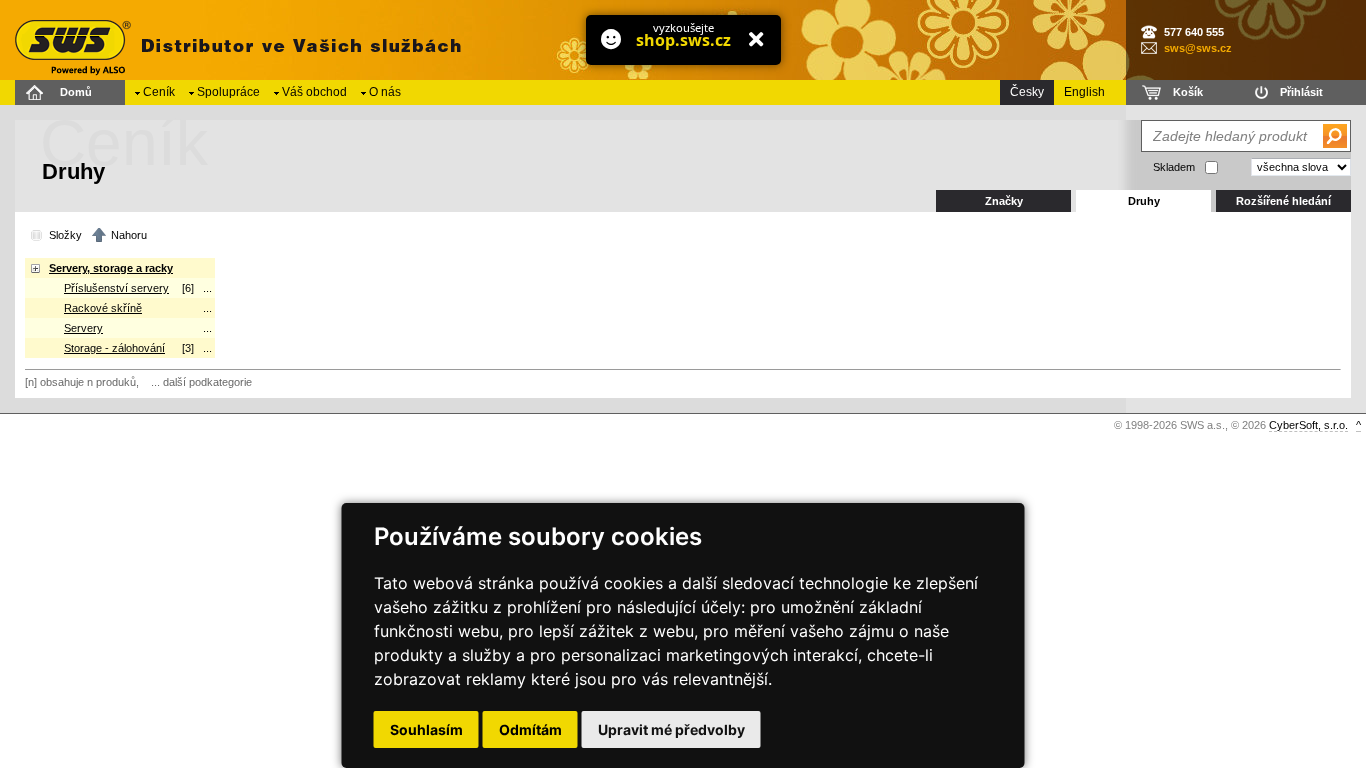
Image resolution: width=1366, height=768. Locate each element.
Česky (1027, 92)
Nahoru (129, 235)
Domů (76, 92)
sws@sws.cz (1198, 48)
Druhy (1144, 201)
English (1084, 92)
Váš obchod (314, 92)
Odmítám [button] (530, 729)
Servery (83, 328)
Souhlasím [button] (426, 729)
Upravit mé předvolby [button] (671, 729)
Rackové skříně (103, 308)
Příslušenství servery (116, 288)
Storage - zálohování (114, 348)
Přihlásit (1301, 92)
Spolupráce (228, 92)
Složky (65, 235)
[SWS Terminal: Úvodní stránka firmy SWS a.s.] (235, 40)
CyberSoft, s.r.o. (1308, 425)
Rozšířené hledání (1283, 201)
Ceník (159, 92)
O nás (385, 92)
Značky (1004, 201)
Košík (1188, 92)
